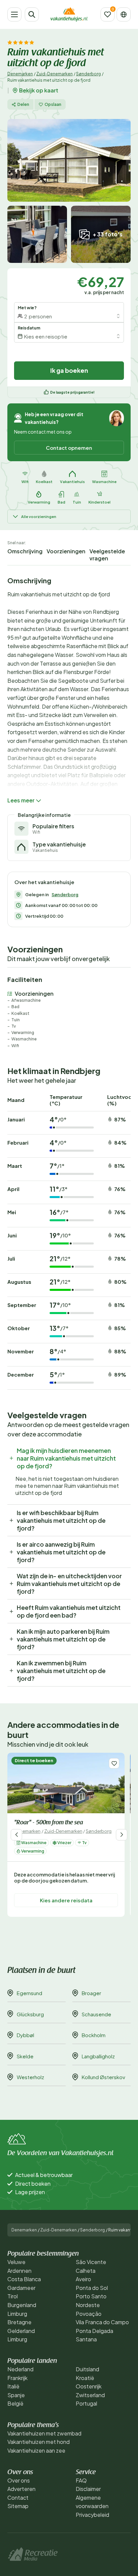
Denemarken (20, 74)
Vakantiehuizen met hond (39, 2442)
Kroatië (85, 2378)
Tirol (13, 2296)
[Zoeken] (32, 14)
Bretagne (19, 2322)
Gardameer (21, 2288)
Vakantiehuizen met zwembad (44, 2433)
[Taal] (124, 14)
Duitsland (87, 2369)
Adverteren (21, 2489)
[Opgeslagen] (108, 14)
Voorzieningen (66, 551)
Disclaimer (88, 2489)
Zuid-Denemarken (54, 74)
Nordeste (88, 2305)
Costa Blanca (24, 2279)
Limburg (17, 2314)
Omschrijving (25, 551)
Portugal (86, 2403)
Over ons (19, 2480)
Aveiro (83, 2279)
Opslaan (53, 104)
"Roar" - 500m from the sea (49, 1823)
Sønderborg (88, 74)
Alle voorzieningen (39, 517)
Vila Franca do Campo (102, 2322)
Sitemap (18, 2506)
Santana (86, 2339)
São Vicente (91, 2262)
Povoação (89, 2314)
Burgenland (22, 2305)
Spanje (16, 2395)
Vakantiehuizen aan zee (36, 2450)
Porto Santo (91, 2296)
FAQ (81, 2480)
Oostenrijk (89, 2386)
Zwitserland (90, 2395)
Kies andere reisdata (66, 1900)
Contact (18, 2498)
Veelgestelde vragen (107, 555)
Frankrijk (17, 2378)
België (15, 2403)
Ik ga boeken (69, 370)
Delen (23, 104)
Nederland (20, 2369)
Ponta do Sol (92, 2288)
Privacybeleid (92, 2515)
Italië (13, 2386)
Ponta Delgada (94, 2331)
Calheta (86, 2271)
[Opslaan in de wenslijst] (114, 1763)
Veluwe (16, 2262)
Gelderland (21, 2331)
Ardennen (19, 2271)
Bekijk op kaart (39, 90)
